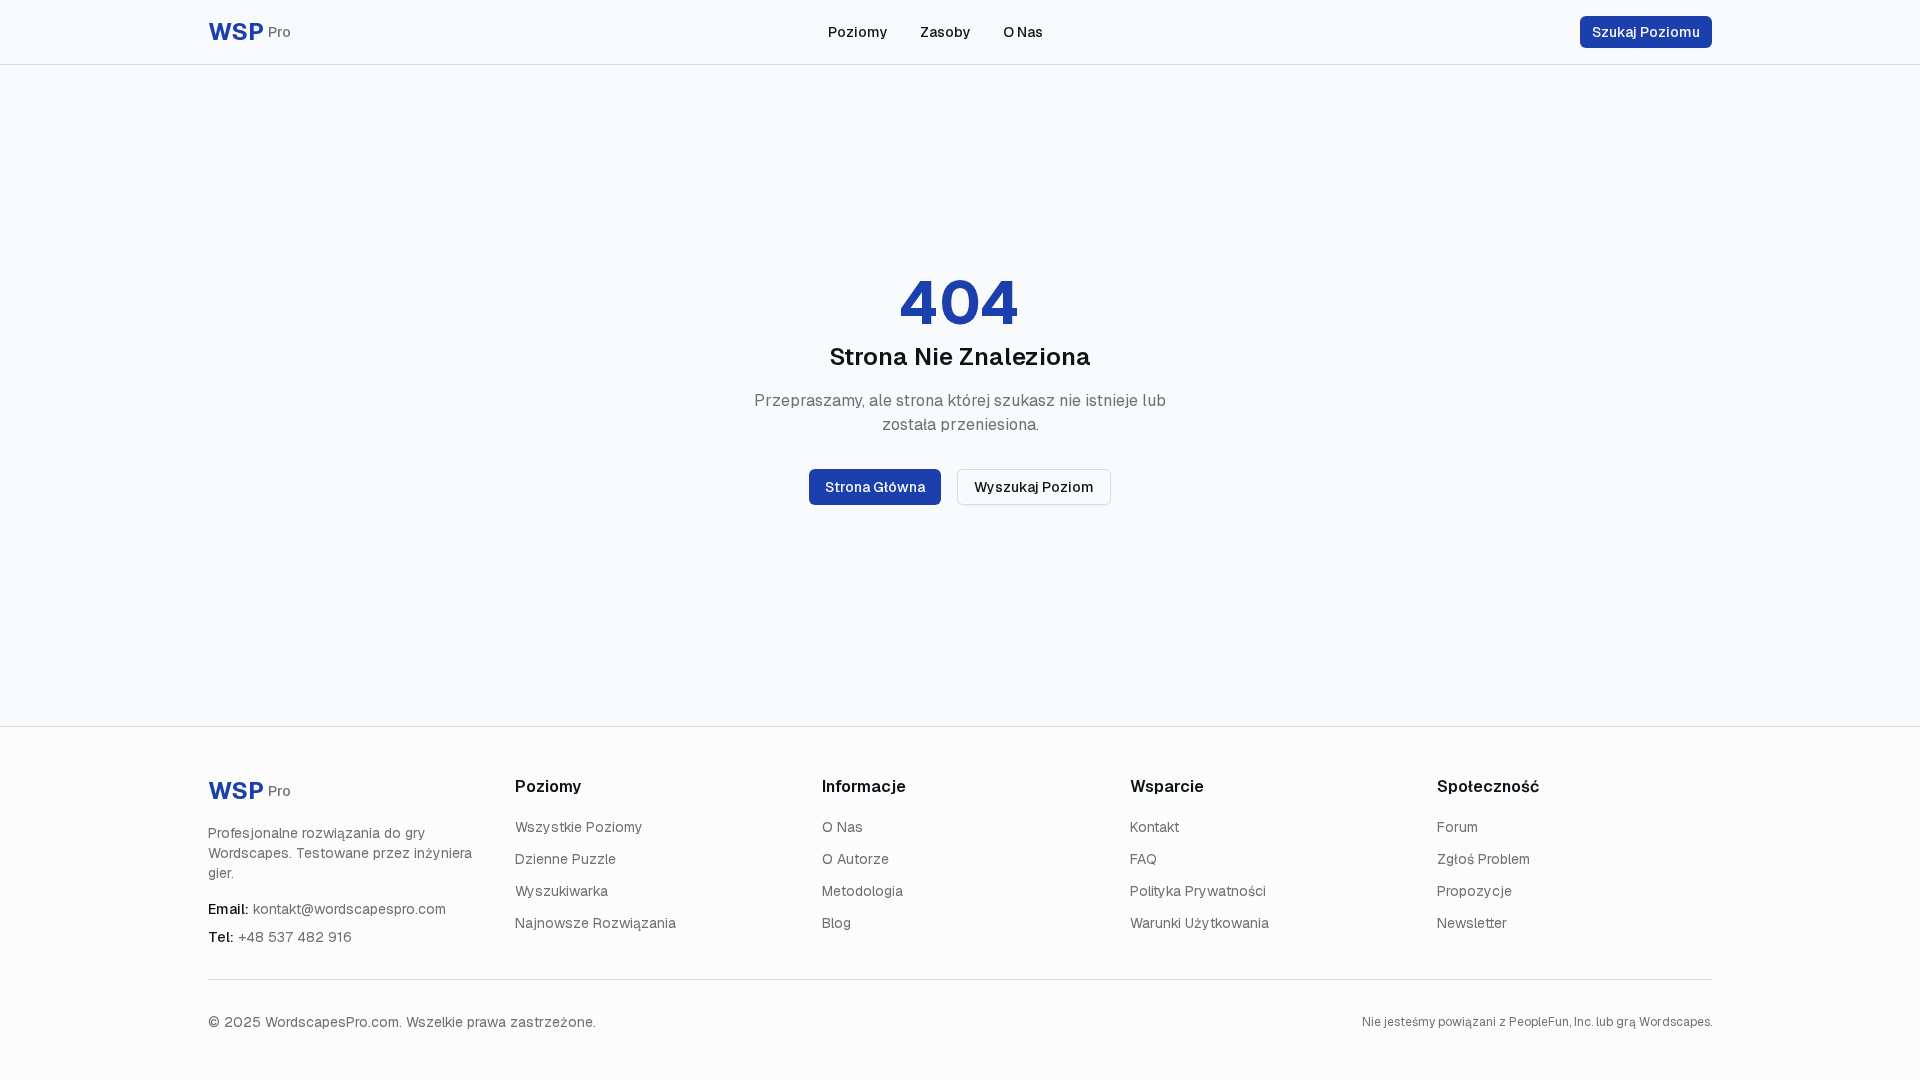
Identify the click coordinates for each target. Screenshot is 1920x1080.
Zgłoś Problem (1483, 859)
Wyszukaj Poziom (1034, 487)
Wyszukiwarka (561, 891)
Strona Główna (875, 487)
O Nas (1023, 32)
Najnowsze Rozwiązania (595, 923)
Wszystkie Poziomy (579, 827)
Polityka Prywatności (1198, 891)
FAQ (1143, 859)
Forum (1457, 827)
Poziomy (858, 32)
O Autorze (855, 859)
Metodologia (862, 891)
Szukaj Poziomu (1646, 32)
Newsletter (1472, 923)
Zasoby (945, 32)
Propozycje (1474, 891)
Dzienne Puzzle (565, 859)
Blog (836, 923)
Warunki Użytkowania (1199, 923)
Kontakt (1154, 827)
